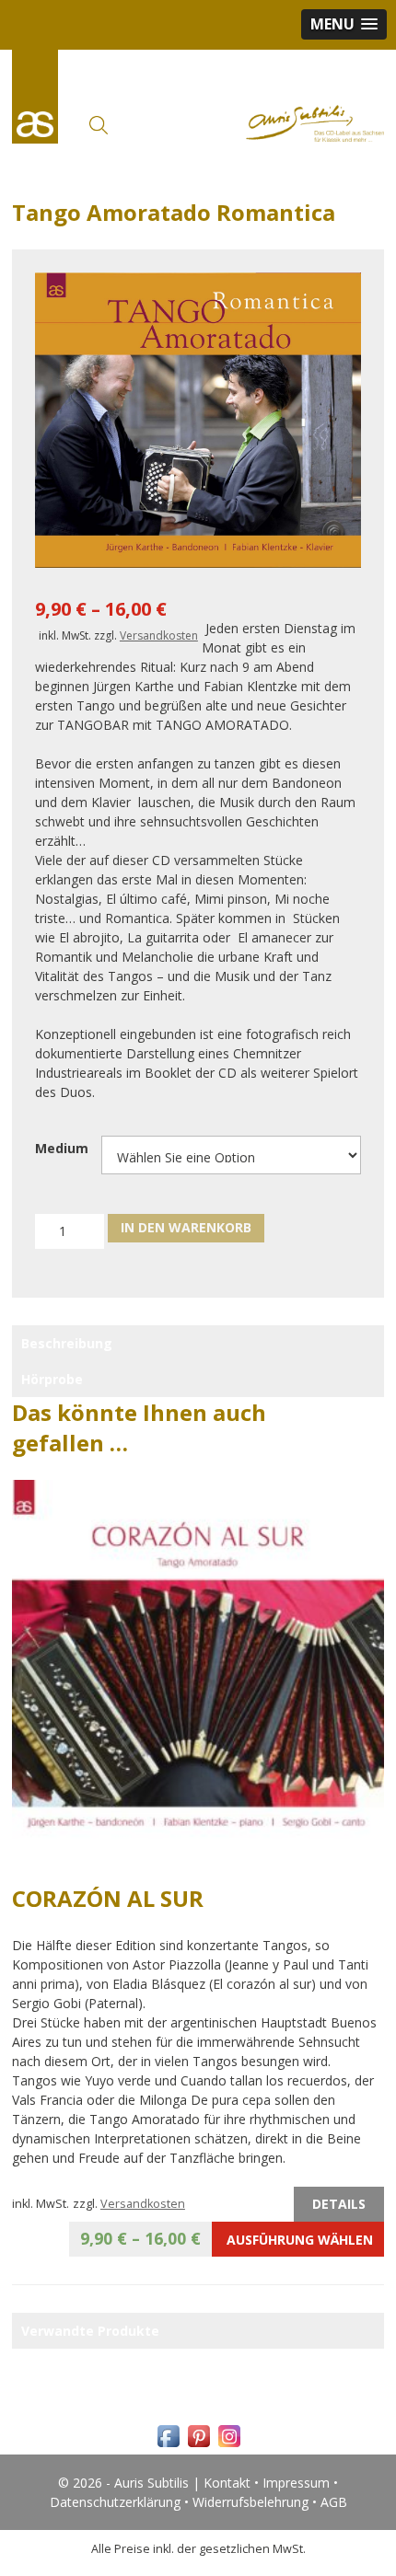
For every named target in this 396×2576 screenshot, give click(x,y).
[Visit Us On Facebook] (168, 2446)
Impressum (296, 2483)
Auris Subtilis (35, 97)
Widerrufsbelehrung (250, 2502)
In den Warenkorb (186, 1227)
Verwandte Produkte (90, 2331)
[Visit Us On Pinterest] (198, 2446)
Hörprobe (52, 1379)
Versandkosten (159, 635)
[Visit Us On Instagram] (229, 2446)
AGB (334, 2502)
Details (339, 2204)
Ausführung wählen (227, 2238)
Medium (62, 1148)
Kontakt (227, 2483)
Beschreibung (67, 1343)
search (99, 125)
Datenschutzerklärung (115, 2502)
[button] (344, 24)
